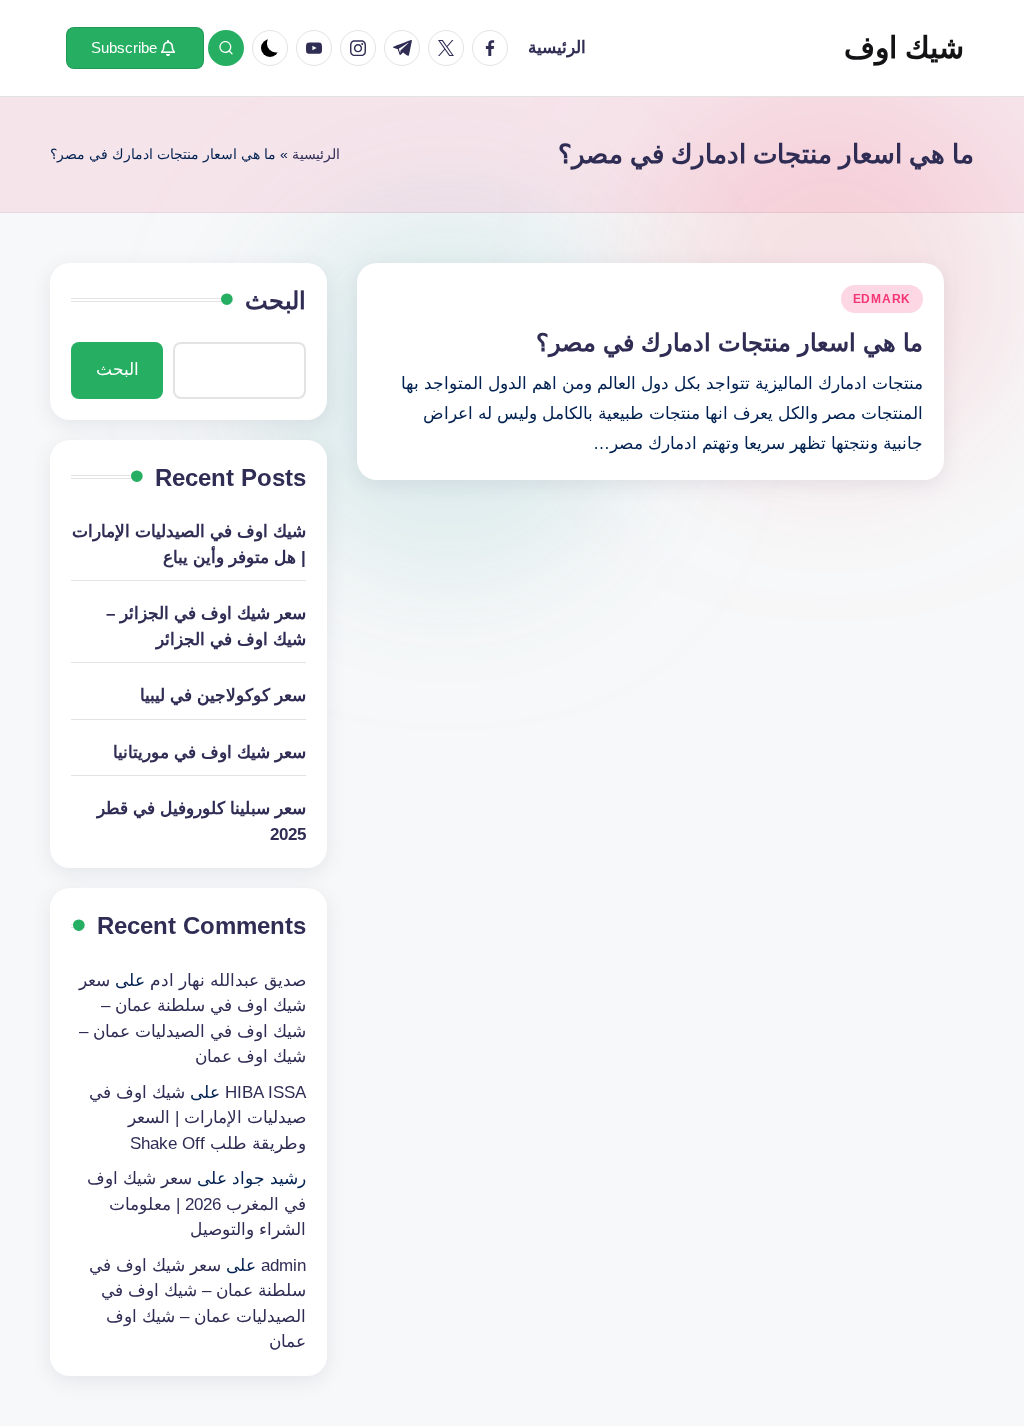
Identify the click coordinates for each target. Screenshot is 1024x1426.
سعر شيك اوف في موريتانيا (209, 752)
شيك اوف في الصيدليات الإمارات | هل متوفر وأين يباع (189, 544)
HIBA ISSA (265, 1092)
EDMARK (882, 299)
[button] (135, 48)
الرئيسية (316, 154)
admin (283, 1265)
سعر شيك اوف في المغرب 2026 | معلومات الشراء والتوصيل (196, 1204)
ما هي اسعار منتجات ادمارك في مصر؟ (729, 342)
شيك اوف (904, 47)
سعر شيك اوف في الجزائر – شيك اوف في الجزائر (206, 626)
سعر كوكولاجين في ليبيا (223, 695)
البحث (275, 300)
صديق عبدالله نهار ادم (228, 980)
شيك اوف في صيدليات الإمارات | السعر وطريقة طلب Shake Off (197, 1118)
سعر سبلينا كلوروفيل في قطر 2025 (201, 821)
